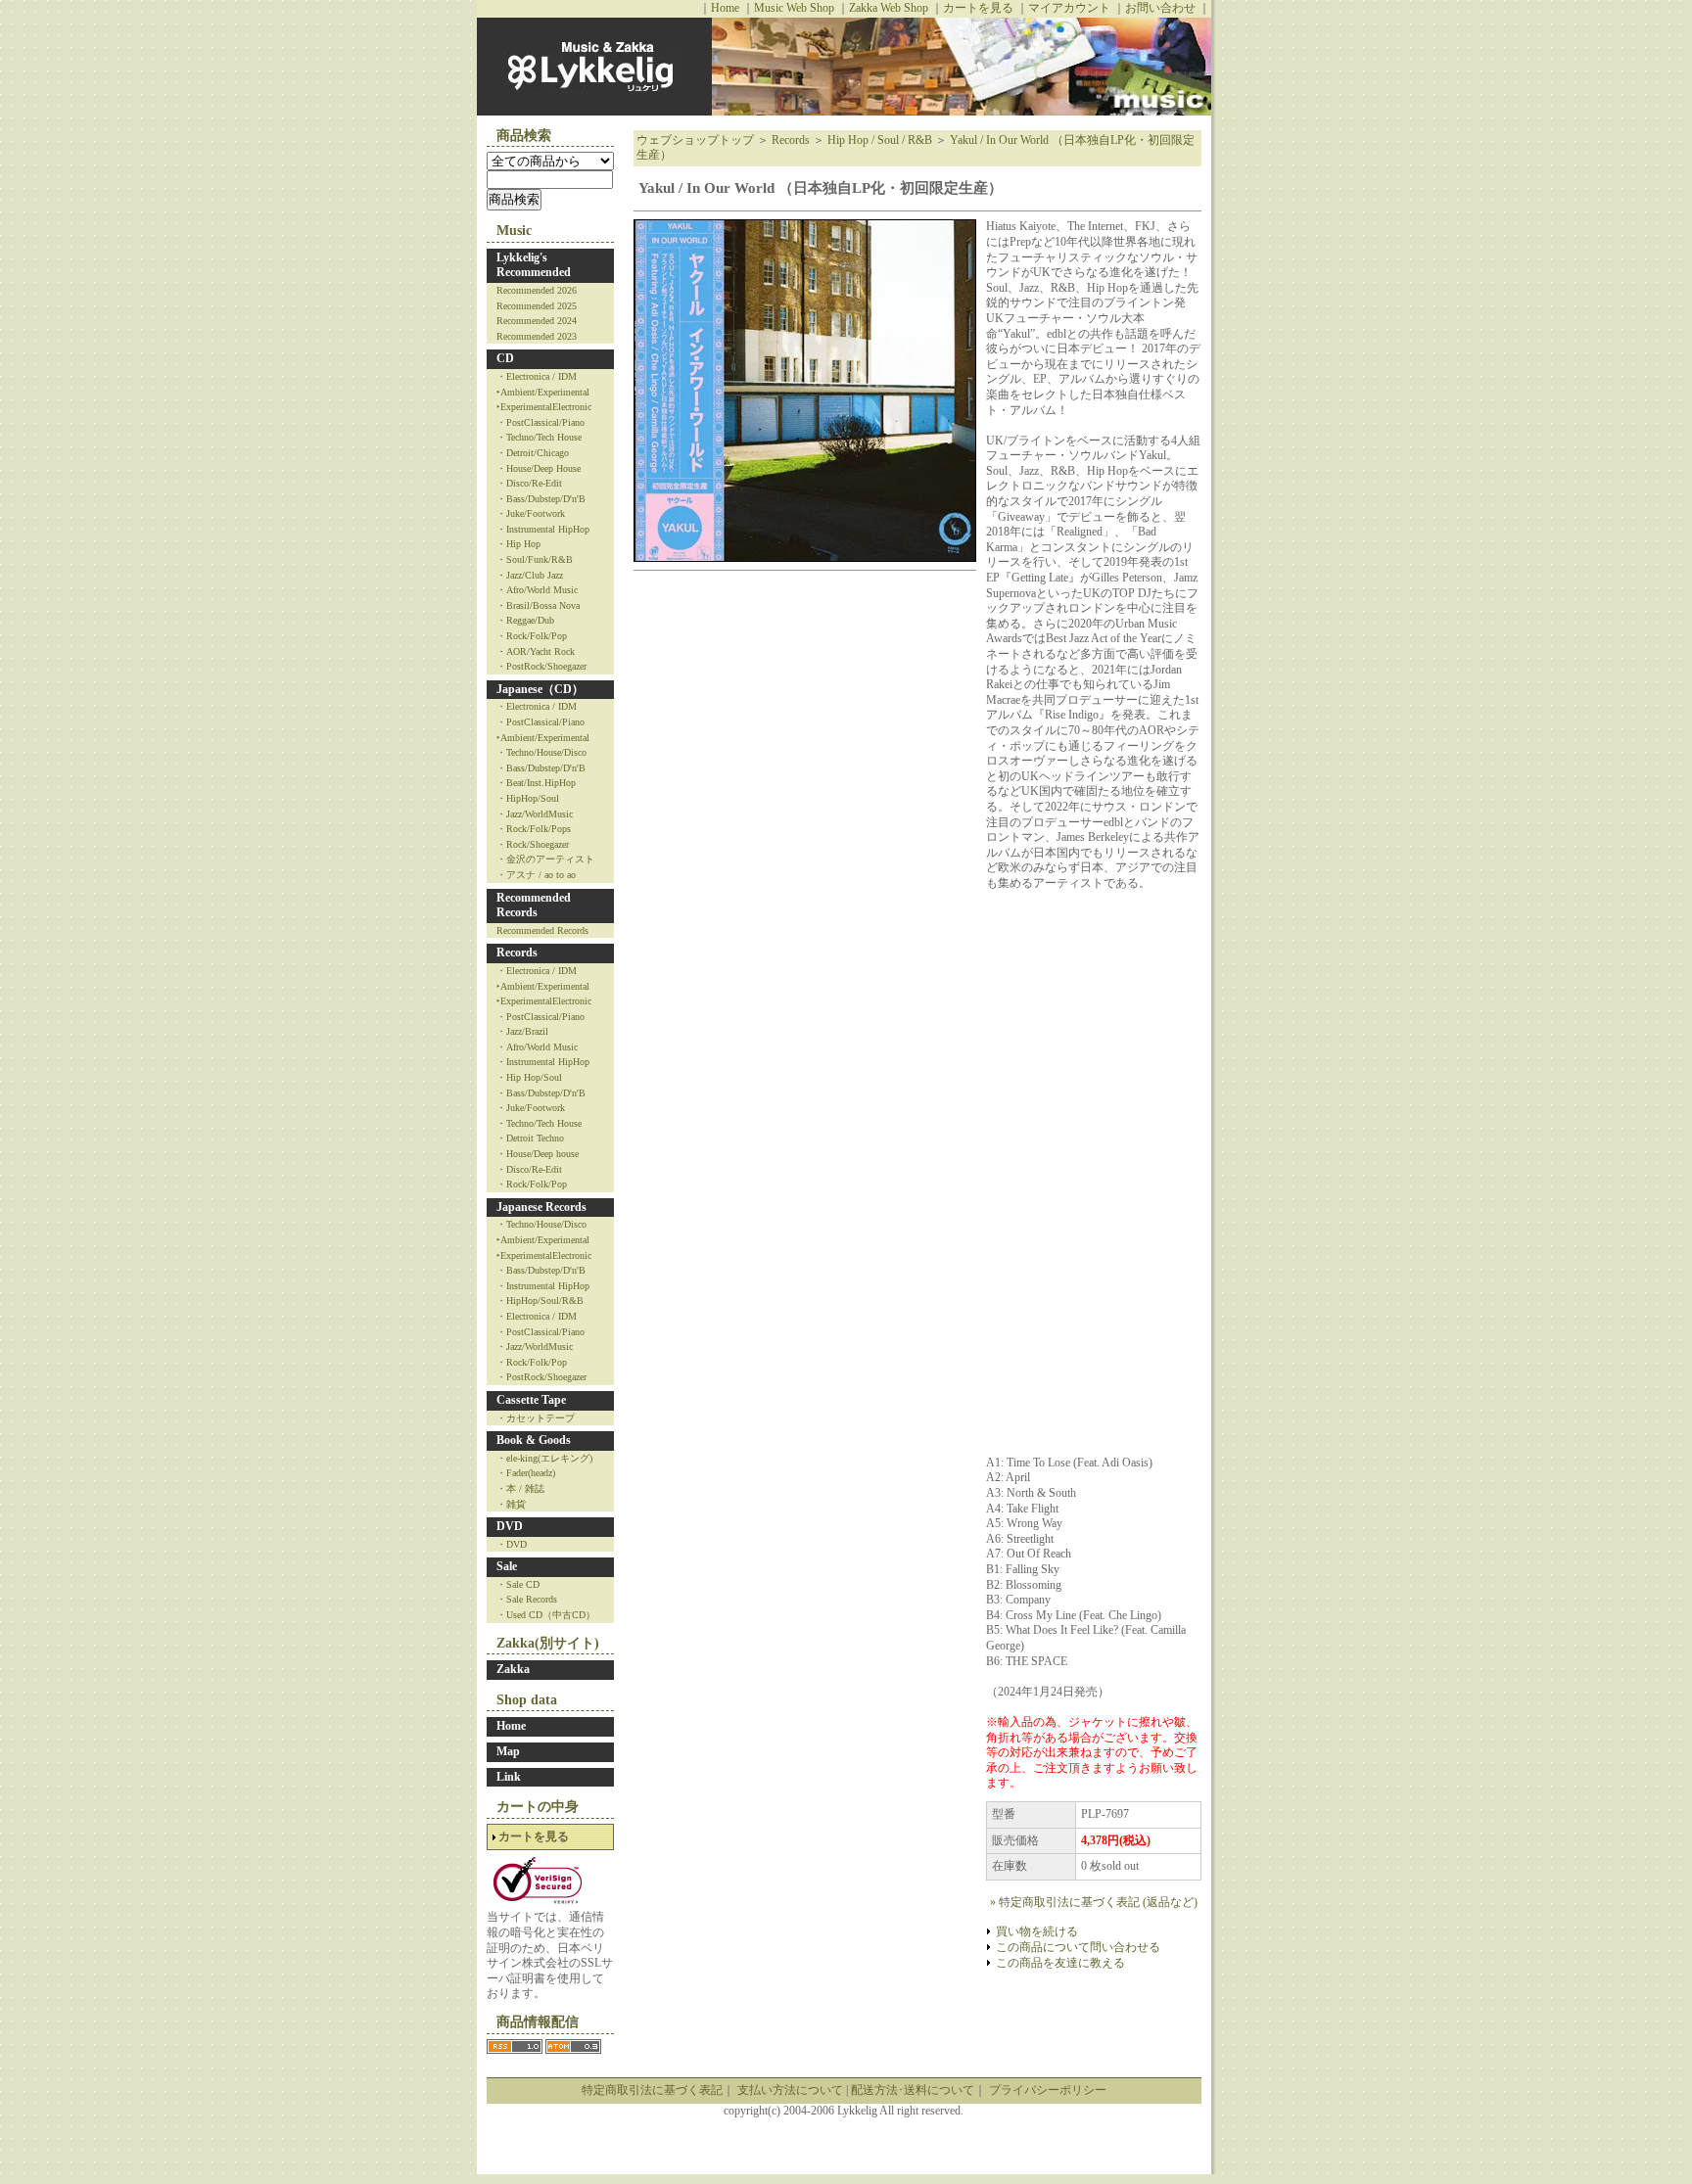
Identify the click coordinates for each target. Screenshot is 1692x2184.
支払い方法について (790, 2090)
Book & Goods (534, 1440)
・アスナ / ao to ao (536, 875)
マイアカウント (1069, 8)
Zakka (513, 1669)
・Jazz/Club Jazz (530, 575)
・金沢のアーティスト (545, 859)
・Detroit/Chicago (533, 453)
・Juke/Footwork (531, 513)
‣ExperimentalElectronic (544, 407)
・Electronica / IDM (537, 376)
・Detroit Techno (530, 1138)
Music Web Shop (794, 8)
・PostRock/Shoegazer (541, 666)
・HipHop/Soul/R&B (540, 1301)
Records (517, 953)
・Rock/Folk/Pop (532, 636)
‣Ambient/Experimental (543, 392)
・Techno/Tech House (539, 437)
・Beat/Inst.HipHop (536, 783)
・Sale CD (518, 1584)
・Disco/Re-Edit (529, 483)
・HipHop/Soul (528, 798)
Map (508, 1751)
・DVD (512, 1544)
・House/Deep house (538, 1154)
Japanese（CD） (540, 689)
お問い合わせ (1160, 8)
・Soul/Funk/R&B (535, 559)
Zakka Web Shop (889, 8)
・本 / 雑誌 (520, 1488)
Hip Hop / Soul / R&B (880, 140)
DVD (510, 1526)
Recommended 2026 (537, 290)
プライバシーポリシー (1048, 2090)
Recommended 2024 (537, 321)
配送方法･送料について (913, 2090)
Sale (507, 1566)
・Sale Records (527, 1599)
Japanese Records (541, 1207)
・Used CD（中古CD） (546, 1615)
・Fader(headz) (526, 1473)
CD (505, 358)
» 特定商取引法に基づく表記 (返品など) (1094, 1902)
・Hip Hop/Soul (529, 1077)
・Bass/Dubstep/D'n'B (541, 499)
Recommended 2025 (537, 306)
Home (725, 8)
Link (509, 1777)
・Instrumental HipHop (543, 529)
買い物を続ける (1037, 1931)
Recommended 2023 (537, 336)
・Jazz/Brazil (522, 1031)
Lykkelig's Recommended (534, 265)
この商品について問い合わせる (1078, 1947)
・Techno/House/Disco (541, 752)
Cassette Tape (531, 1400)
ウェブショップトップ (695, 140)
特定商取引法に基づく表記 (652, 2090)
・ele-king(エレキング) (544, 1458)
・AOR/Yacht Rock (536, 651)
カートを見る (978, 8)
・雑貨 (511, 1504)
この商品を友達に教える (1060, 1963)
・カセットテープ (536, 1418)
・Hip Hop (518, 544)
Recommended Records (534, 906)
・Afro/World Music (537, 590)
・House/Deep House (539, 468)
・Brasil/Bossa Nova (538, 605)
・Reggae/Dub (525, 620)
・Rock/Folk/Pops (534, 829)
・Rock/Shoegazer (533, 844)
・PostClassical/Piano (540, 422)
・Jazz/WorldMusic (535, 814)
